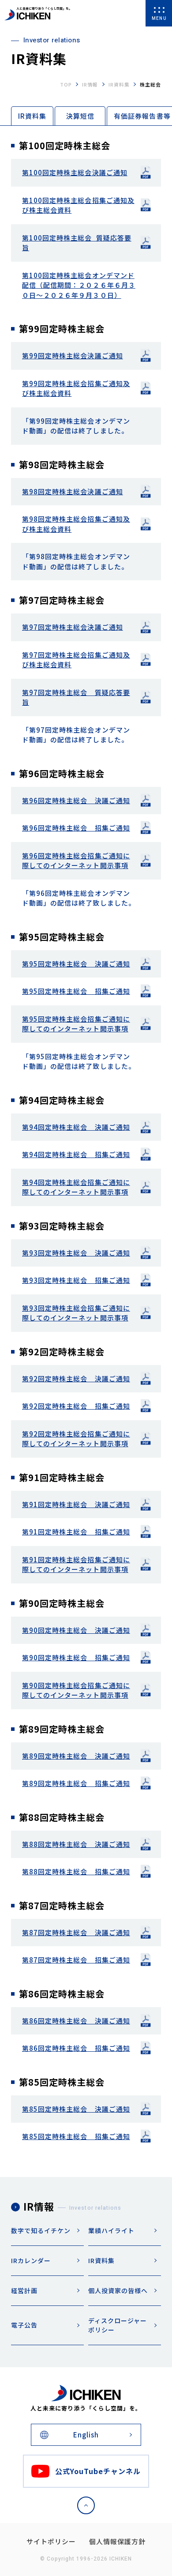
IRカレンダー (31, 2260)
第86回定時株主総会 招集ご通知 (76, 2048)
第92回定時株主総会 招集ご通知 (76, 1406)
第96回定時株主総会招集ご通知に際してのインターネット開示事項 (76, 861)
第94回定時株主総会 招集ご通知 (76, 1154)
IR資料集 (119, 84)
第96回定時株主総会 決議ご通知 (76, 800)
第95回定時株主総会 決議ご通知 (76, 964)
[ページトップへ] (86, 2505)
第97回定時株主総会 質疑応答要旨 (76, 697)
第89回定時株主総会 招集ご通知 (76, 1783)
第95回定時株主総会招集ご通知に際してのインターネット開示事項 (76, 1024)
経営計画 (24, 2290)
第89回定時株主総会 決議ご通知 (76, 1756)
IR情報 (90, 84)
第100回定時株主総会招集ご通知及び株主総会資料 (78, 205)
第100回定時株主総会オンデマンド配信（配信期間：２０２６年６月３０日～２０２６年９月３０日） (79, 285)
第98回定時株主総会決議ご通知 (73, 491)
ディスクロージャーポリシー (118, 2325)
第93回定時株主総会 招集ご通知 (76, 1280)
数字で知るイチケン (41, 2230)
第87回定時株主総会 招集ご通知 (76, 1960)
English (86, 2435)
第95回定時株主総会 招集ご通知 (76, 991)
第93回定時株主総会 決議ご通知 (76, 1253)
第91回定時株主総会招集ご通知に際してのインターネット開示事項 (76, 1564)
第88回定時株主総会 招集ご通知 (76, 1871)
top (66, 84)
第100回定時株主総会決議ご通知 (75, 172)
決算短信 (80, 116)
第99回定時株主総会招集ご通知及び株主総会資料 (76, 388)
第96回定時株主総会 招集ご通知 (76, 828)
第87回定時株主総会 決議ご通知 (76, 1932)
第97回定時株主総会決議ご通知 (73, 627)
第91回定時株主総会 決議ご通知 (76, 1504)
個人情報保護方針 (117, 2541)
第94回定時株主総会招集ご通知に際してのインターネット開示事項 (76, 1187)
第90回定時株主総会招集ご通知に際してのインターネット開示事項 (76, 1690)
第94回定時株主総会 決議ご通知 (76, 1127)
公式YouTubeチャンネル (98, 2471)
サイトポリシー (51, 2541)
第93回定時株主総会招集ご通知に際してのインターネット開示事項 (76, 1313)
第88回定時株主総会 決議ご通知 (76, 1844)
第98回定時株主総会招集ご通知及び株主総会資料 (76, 524)
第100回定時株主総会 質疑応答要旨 (77, 243)
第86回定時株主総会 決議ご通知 (76, 2021)
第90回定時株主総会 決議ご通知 (76, 1630)
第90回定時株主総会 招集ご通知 (76, 1657)
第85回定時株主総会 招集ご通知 (76, 2136)
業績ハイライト (111, 2230)
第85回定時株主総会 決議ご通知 (76, 2109)
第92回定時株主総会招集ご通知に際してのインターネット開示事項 (76, 1439)
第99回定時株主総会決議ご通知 (73, 355)
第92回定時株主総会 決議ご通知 (76, 1378)
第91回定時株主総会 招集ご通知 (76, 1532)
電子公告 (24, 2325)
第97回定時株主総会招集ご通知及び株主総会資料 (76, 660)
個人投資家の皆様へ (118, 2290)
